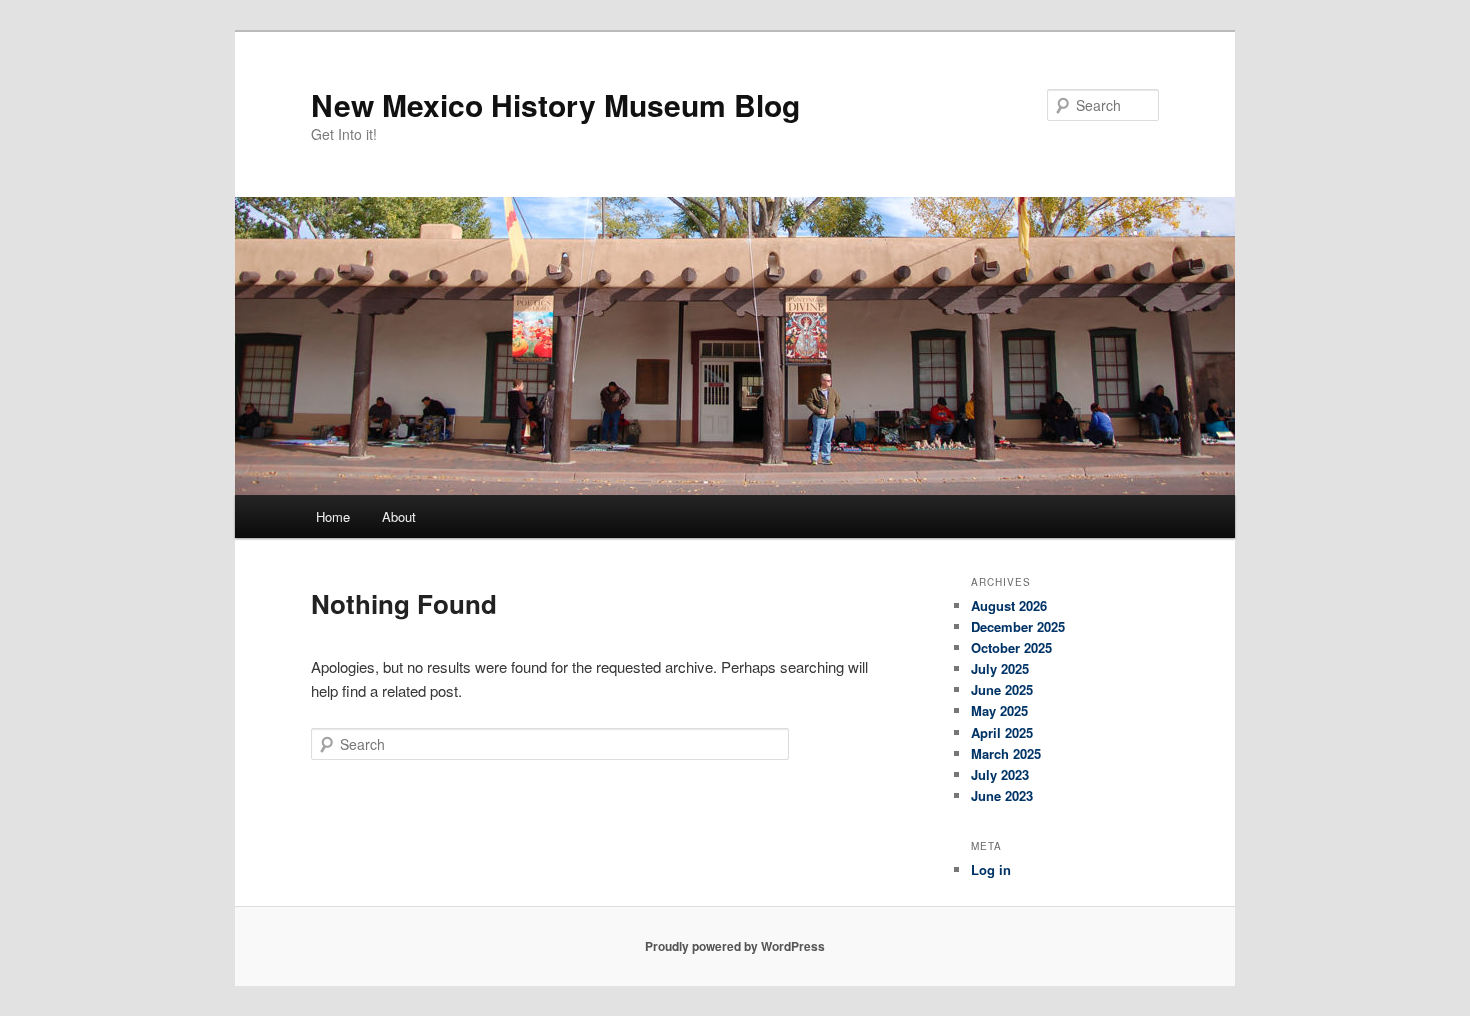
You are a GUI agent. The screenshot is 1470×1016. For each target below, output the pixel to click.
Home (333, 516)
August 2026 (1009, 605)
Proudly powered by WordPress (735, 946)
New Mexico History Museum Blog (555, 104)
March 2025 (1006, 753)
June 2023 (1002, 795)
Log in (991, 869)
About (399, 516)
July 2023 (1000, 774)
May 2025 (999, 710)
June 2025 (1002, 689)
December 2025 (1018, 626)
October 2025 (1011, 647)
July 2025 (1000, 668)
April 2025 (1002, 732)
